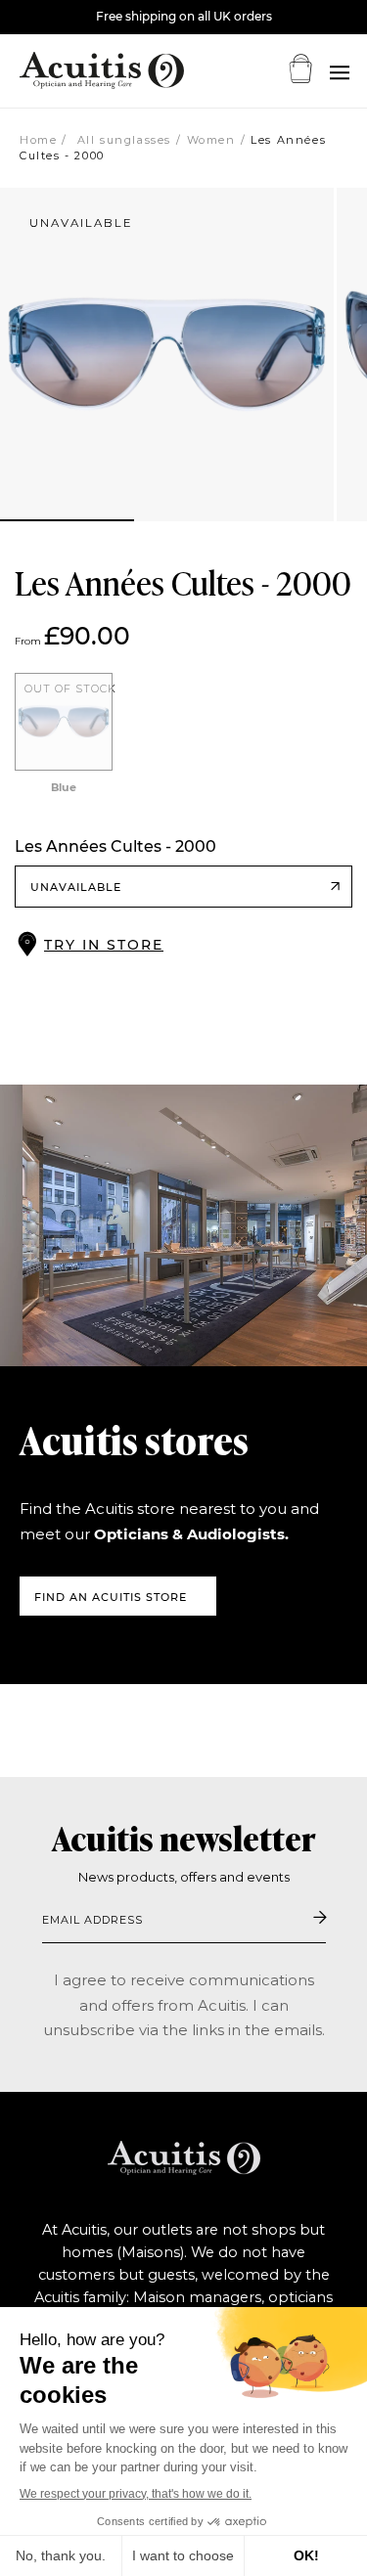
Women (211, 140)
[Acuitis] (78, 70)
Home (38, 140)
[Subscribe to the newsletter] (320, 1919)
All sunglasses (122, 140)
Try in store (104, 945)
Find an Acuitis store (111, 1597)
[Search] (339, 73)
